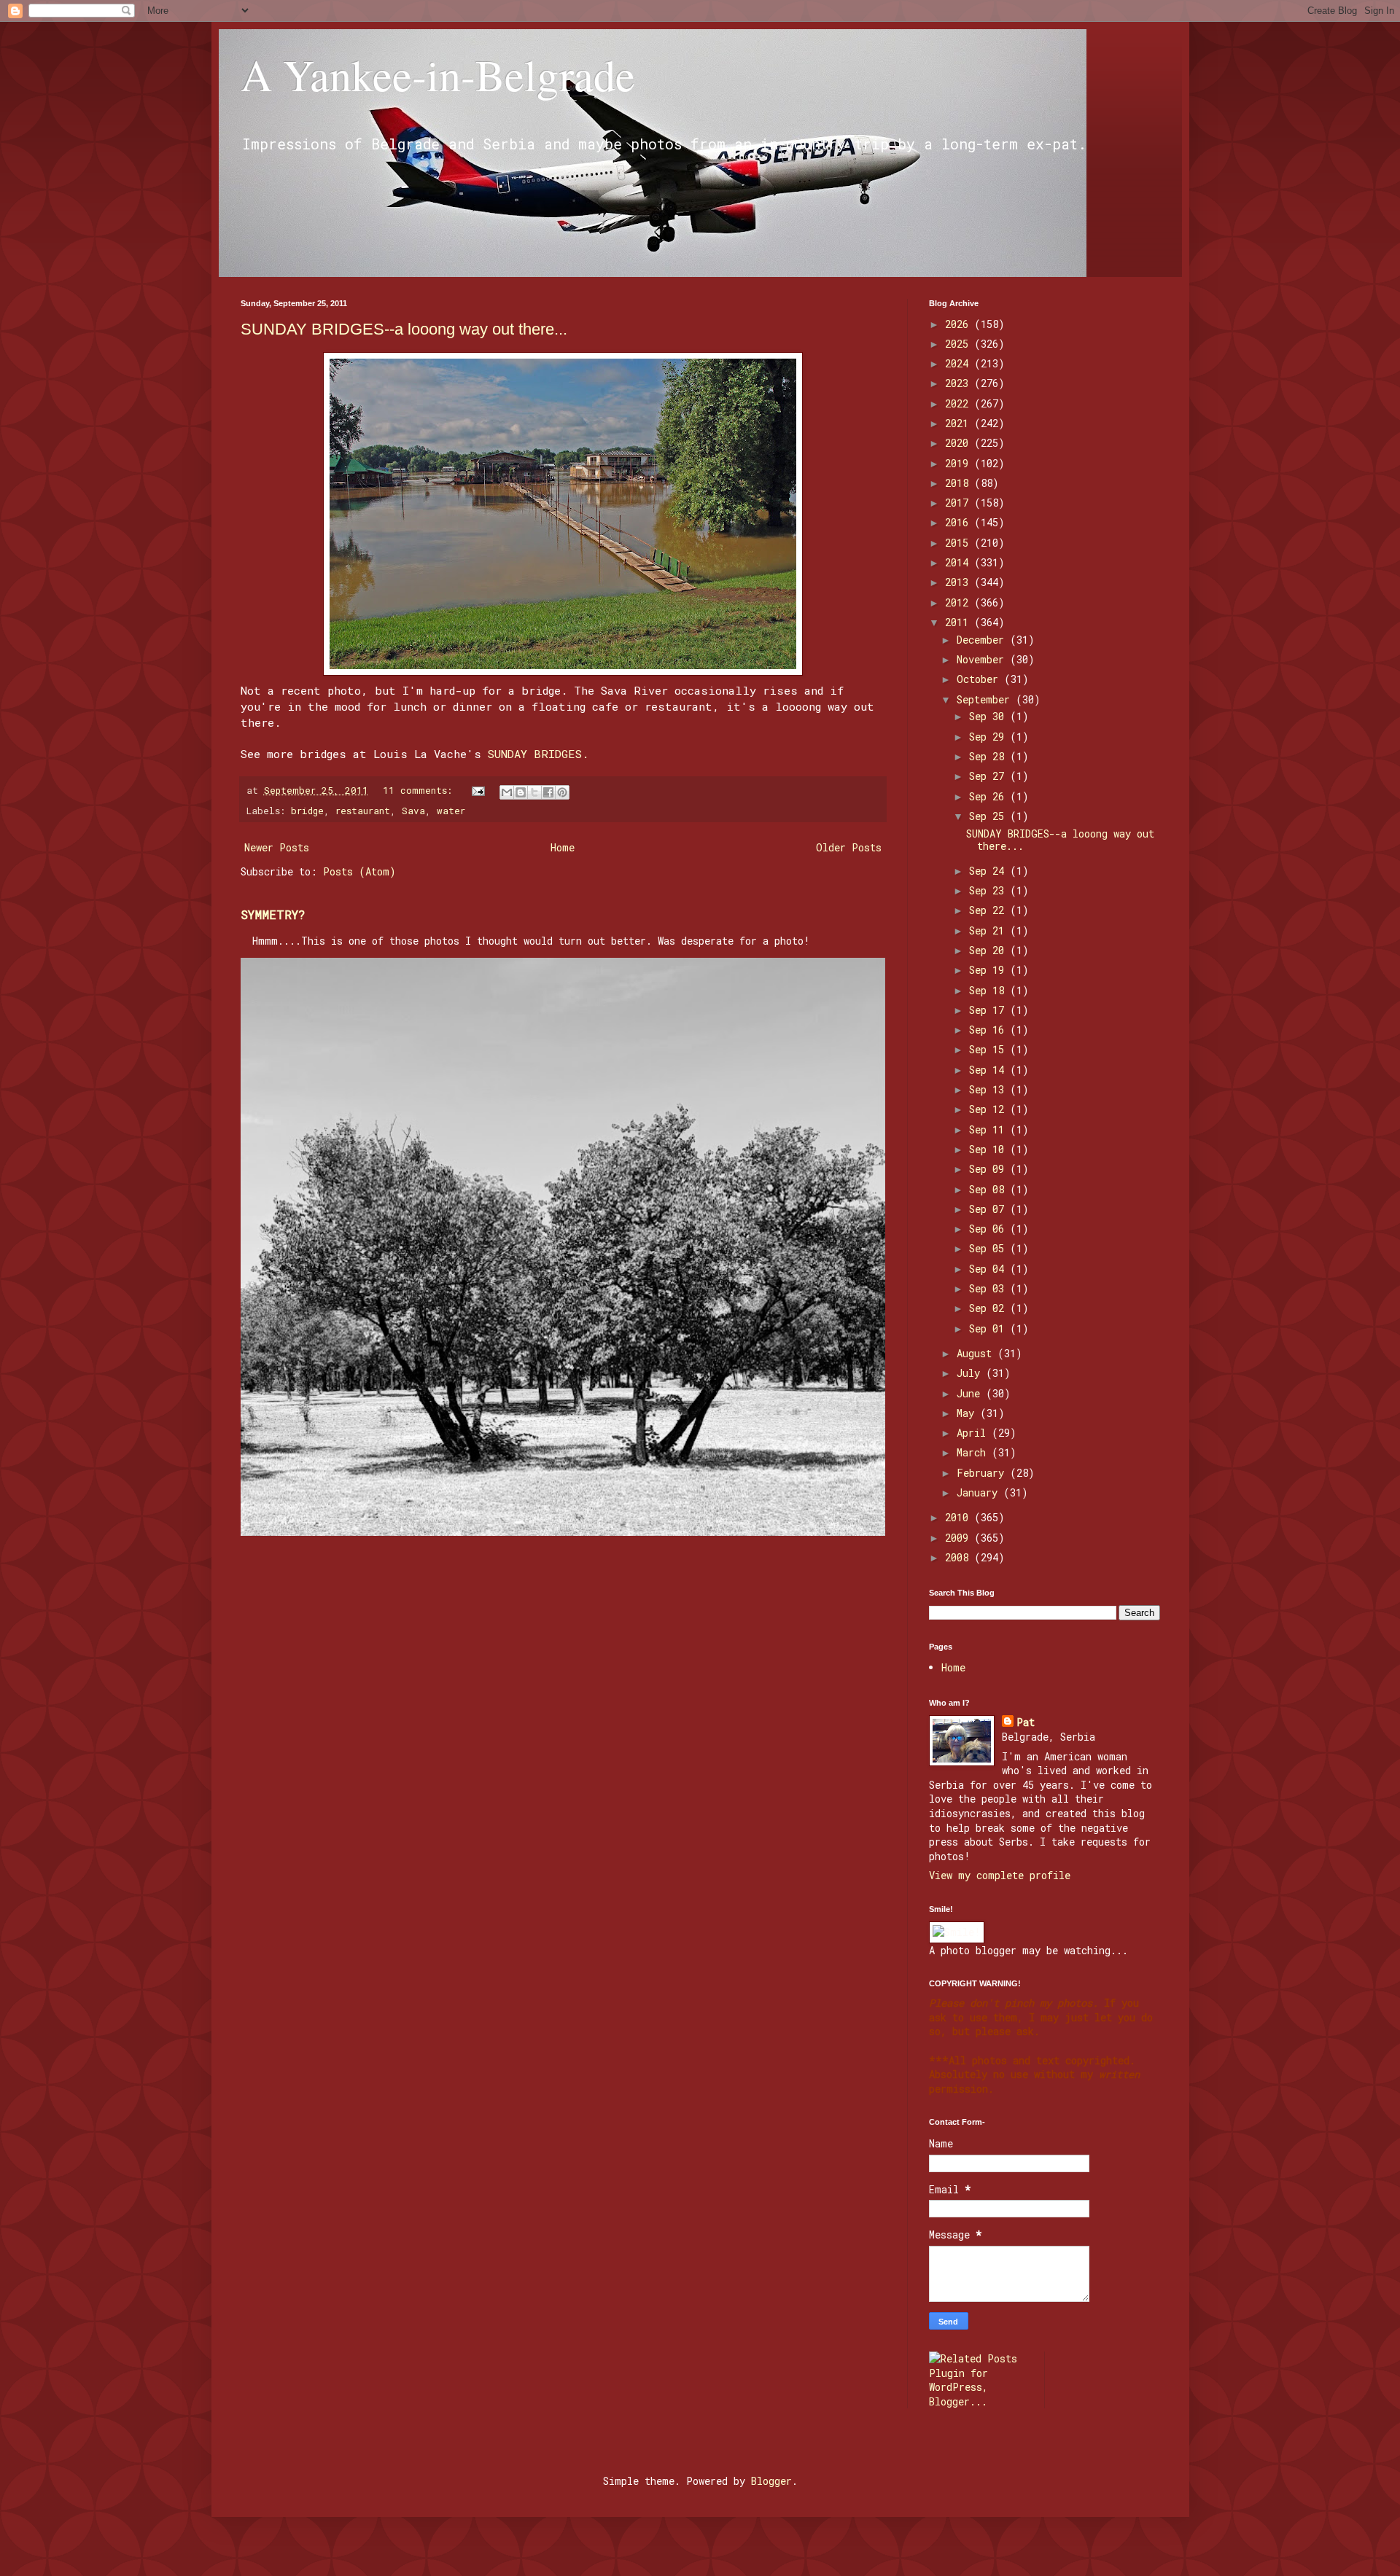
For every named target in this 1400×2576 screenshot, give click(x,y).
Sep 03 (989, 1288)
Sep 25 (989, 816)
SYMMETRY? (273, 914)
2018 (960, 483)
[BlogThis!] (521, 792)
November (983, 659)
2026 (960, 324)
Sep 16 (989, 1030)
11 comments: (420, 790)
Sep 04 (989, 1269)
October (980, 679)
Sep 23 (989, 890)
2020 (960, 443)
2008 (960, 1557)
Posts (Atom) (359, 871)
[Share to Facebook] (548, 792)
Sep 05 (989, 1248)
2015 (960, 543)
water (451, 811)
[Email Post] (479, 790)
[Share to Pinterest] (562, 792)
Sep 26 (989, 796)
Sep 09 (989, 1169)
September (986, 699)
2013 (960, 582)
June (971, 1393)
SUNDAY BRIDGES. (538, 754)
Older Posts (849, 847)
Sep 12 (989, 1109)
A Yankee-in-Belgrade (438, 74)
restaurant (363, 811)
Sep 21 (989, 930)
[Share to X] (534, 792)
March (974, 1452)
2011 (960, 622)
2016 (960, 522)
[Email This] (507, 792)
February (983, 1473)
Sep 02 (989, 1308)
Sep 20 (989, 950)
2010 (960, 1517)
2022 (960, 403)
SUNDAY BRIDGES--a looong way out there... (404, 329)
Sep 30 (989, 716)
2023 (960, 383)
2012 (960, 602)
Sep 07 (989, 1209)
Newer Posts (277, 847)
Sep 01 (989, 1328)
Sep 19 (989, 970)
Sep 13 (989, 1089)
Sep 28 (989, 756)
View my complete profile (1000, 1875)
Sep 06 (989, 1229)
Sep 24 (989, 871)
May (968, 1413)
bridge (307, 811)
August (977, 1353)
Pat (1026, 1722)
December (983, 640)
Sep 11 (989, 1129)
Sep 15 (989, 1049)
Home (563, 847)
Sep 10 (989, 1149)
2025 (960, 344)
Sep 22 (989, 910)
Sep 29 (989, 737)
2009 (960, 1538)
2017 (960, 503)
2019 (960, 463)
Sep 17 (989, 1010)
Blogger (771, 2481)
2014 (960, 562)
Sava (413, 811)
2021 (960, 423)
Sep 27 (989, 776)
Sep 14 (989, 1070)
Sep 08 (989, 1189)
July (971, 1373)
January (980, 1492)
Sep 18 (989, 990)
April (974, 1433)
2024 (960, 363)
